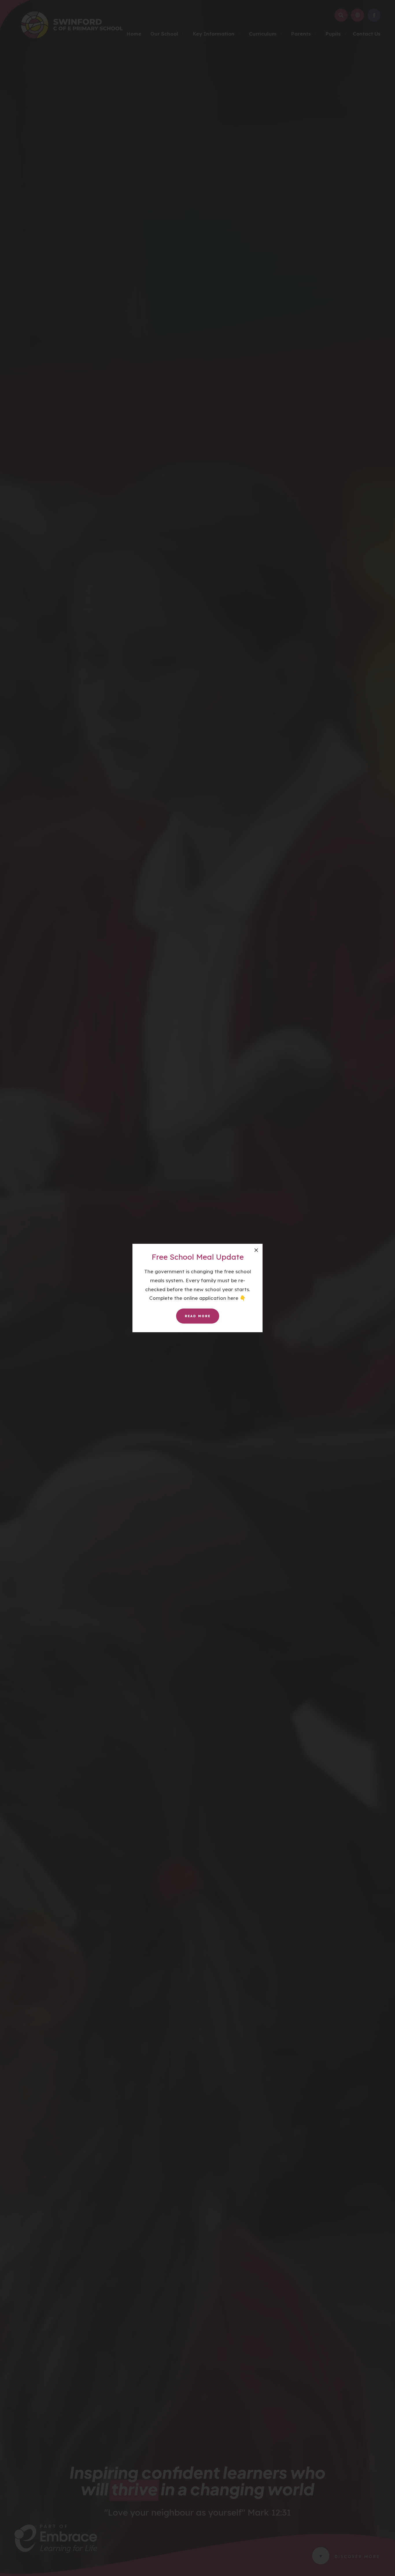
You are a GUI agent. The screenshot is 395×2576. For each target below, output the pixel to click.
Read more (198, 1316)
